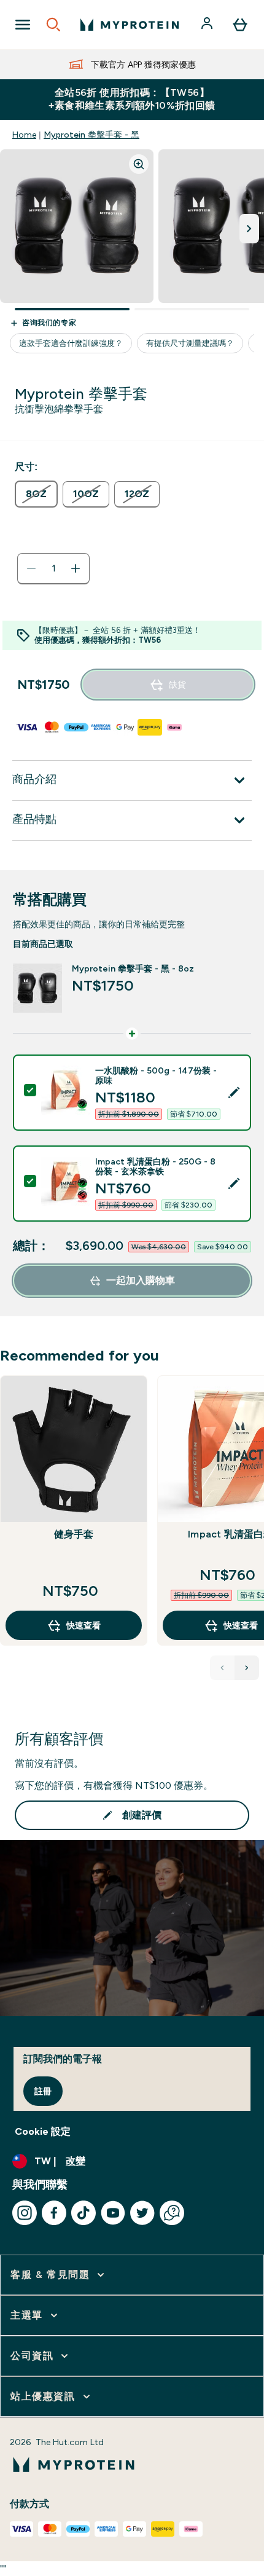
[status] (53, 568)
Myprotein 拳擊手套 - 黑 (91, 135)
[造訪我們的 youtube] (113, 2213)
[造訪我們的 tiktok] (83, 2213)
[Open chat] (172, 2213)
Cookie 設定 (43, 2131)
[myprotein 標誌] (130, 25)
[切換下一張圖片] (249, 229)
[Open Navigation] (23, 25)
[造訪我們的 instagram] (25, 2213)
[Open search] (53, 25)
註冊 (43, 2091)
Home (24, 135)
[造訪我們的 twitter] (142, 2213)
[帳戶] (208, 25)
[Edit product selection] (234, 1093)
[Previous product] (222, 1668)
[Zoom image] (139, 164)
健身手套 (74, 1534)
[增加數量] (76, 568)
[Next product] (247, 1668)
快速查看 (83, 1625)
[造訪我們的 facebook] (54, 2213)
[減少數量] (31, 568)
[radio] (36, 494)
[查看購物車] (240, 25)
